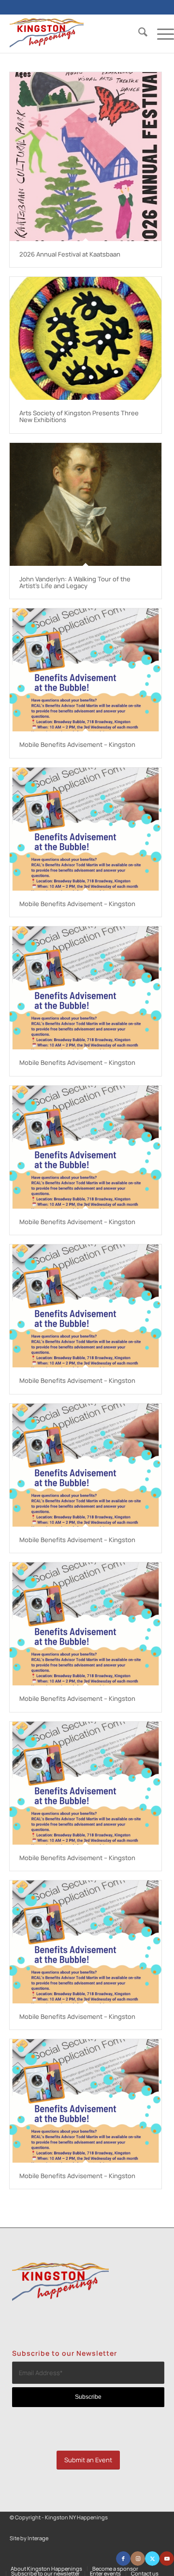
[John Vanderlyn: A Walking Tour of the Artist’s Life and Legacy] (86, 504)
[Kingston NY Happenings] (75, 33)
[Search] (138, 33)
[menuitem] (138, 33)
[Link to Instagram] (138, 2559)
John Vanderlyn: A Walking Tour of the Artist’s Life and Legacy (75, 582)
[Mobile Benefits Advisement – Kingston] (86, 670)
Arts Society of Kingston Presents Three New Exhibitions (79, 416)
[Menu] (161, 33)
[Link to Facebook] (123, 2559)
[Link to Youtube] (167, 2559)
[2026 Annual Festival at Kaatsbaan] (86, 157)
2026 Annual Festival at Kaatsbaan (70, 254)
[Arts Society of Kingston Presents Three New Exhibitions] (86, 338)
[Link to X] (152, 2559)
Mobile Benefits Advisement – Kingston (77, 744)
